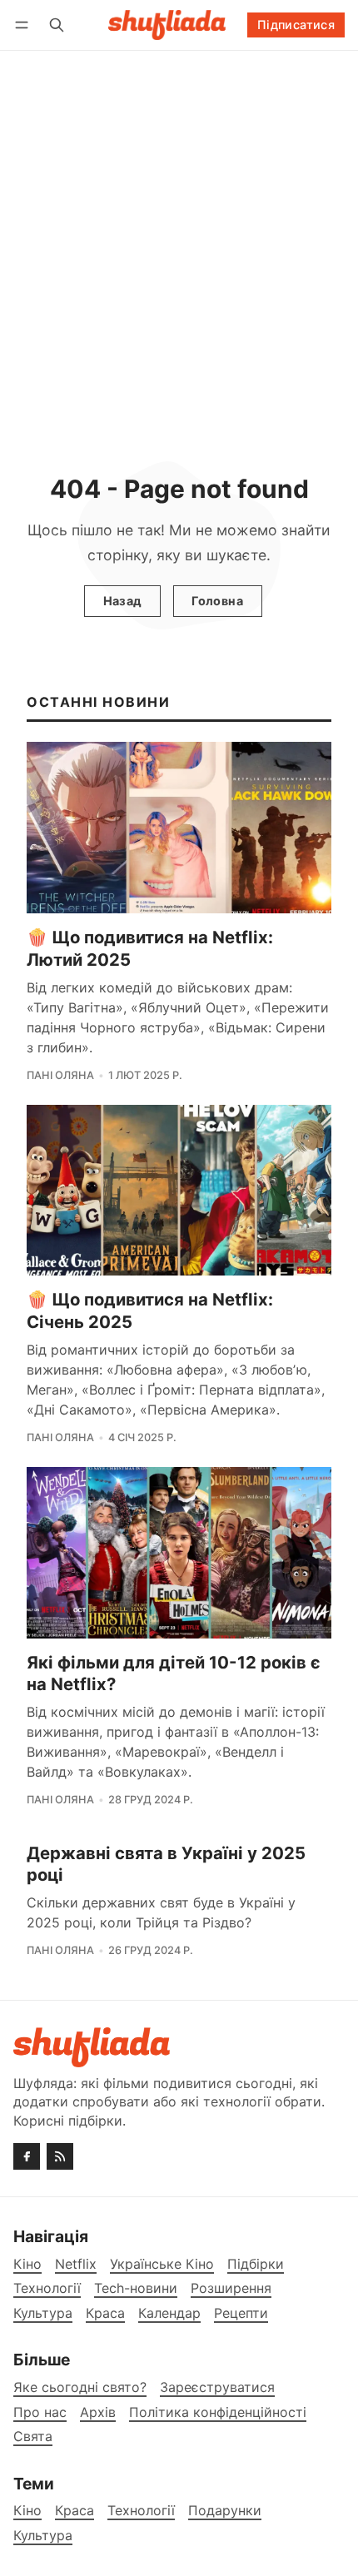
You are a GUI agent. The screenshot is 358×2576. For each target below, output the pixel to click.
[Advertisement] (179, 238)
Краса (75, 2511)
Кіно (27, 2511)
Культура (43, 2536)
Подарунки (225, 2511)
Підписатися (296, 25)
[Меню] (25, 25)
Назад (123, 601)
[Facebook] (27, 2156)
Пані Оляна (60, 1075)
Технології (141, 2511)
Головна (217, 601)
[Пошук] (57, 25)
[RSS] (60, 2156)
